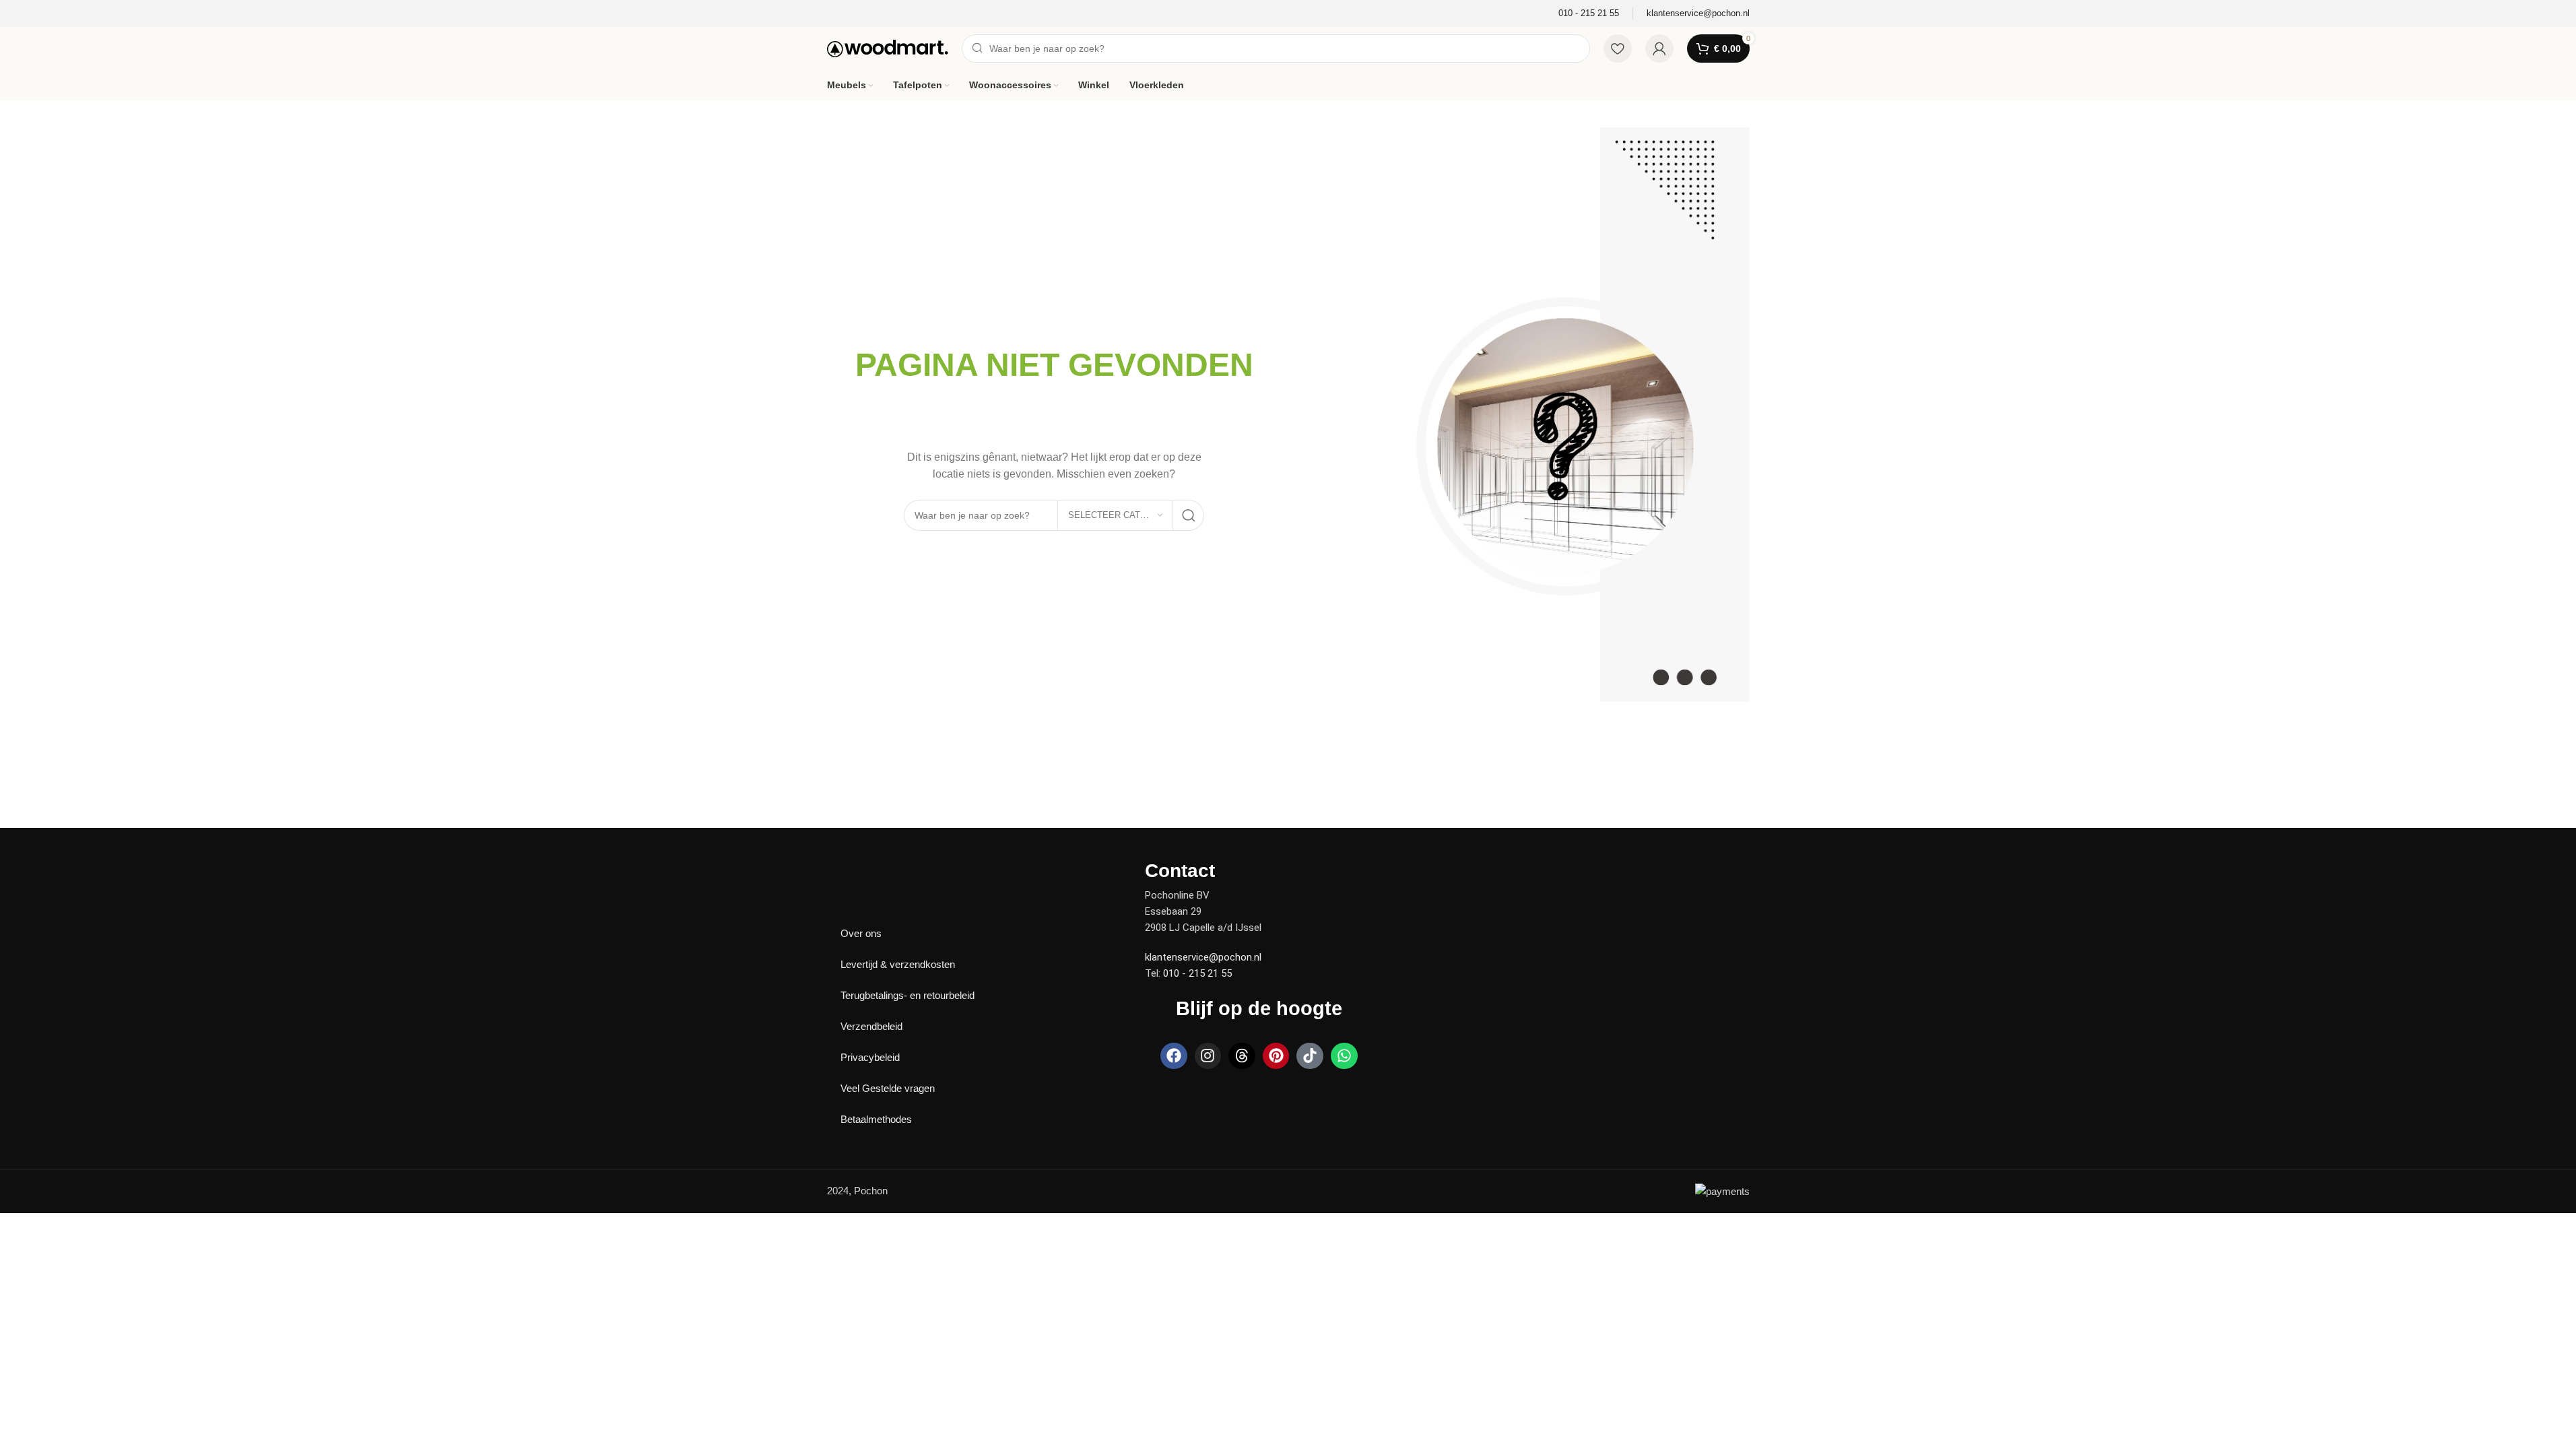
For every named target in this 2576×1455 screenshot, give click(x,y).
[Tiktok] (1310, 1056)
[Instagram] (1208, 1056)
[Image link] (874, 869)
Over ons (861, 933)
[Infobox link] (1589, 14)
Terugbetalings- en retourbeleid (907, 995)
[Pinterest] (1276, 1056)
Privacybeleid (870, 1057)
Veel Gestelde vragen (888, 1088)
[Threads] (1242, 1056)
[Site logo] (888, 47)
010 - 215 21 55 (1197, 973)
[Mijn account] (1659, 48)
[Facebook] (1174, 1056)
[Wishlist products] (1618, 48)
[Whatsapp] (1344, 1056)
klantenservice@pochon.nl (1203, 957)
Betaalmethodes (876, 1119)
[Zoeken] (1189, 515)
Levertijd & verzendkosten (898, 964)
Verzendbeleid (871, 1026)
